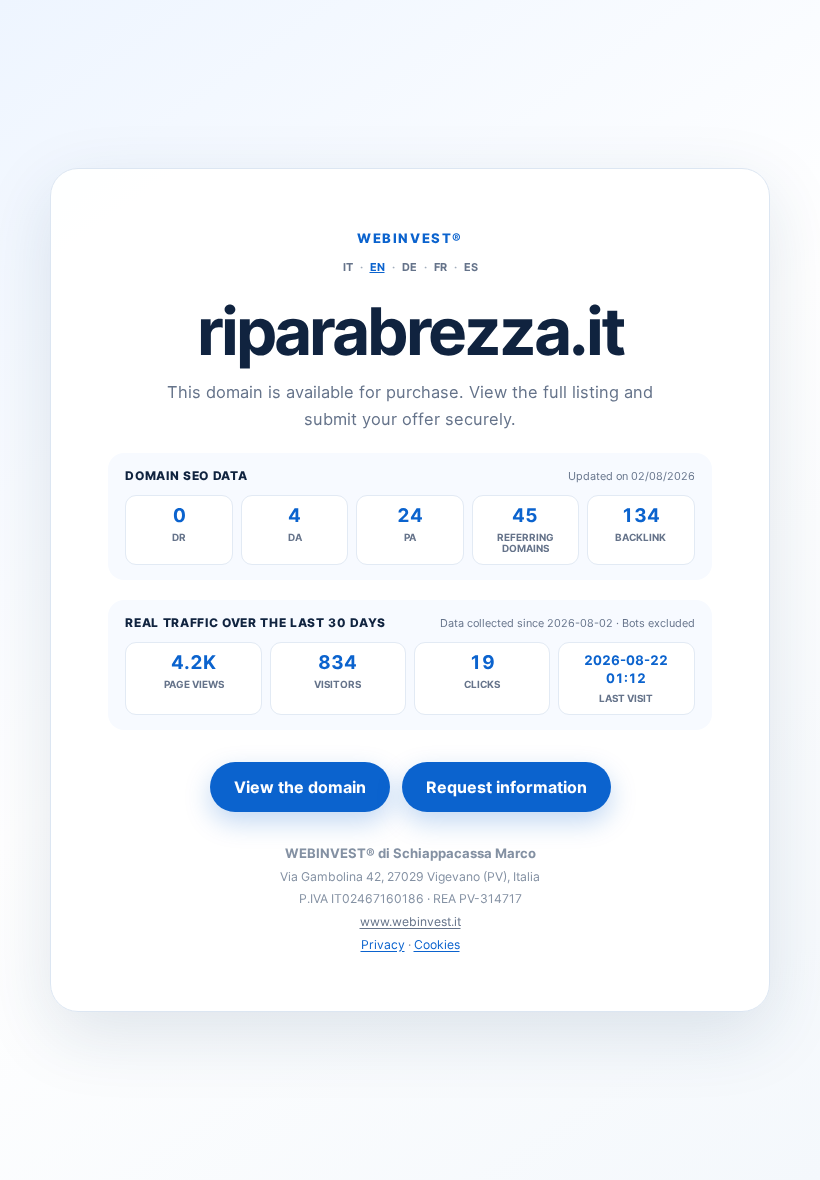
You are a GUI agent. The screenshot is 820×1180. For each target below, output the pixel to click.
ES (471, 267)
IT (348, 267)
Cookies (437, 944)
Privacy (383, 944)
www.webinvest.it (410, 921)
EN (377, 267)
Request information (506, 787)
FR (440, 267)
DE (409, 267)
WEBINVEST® (410, 238)
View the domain (300, 787)
